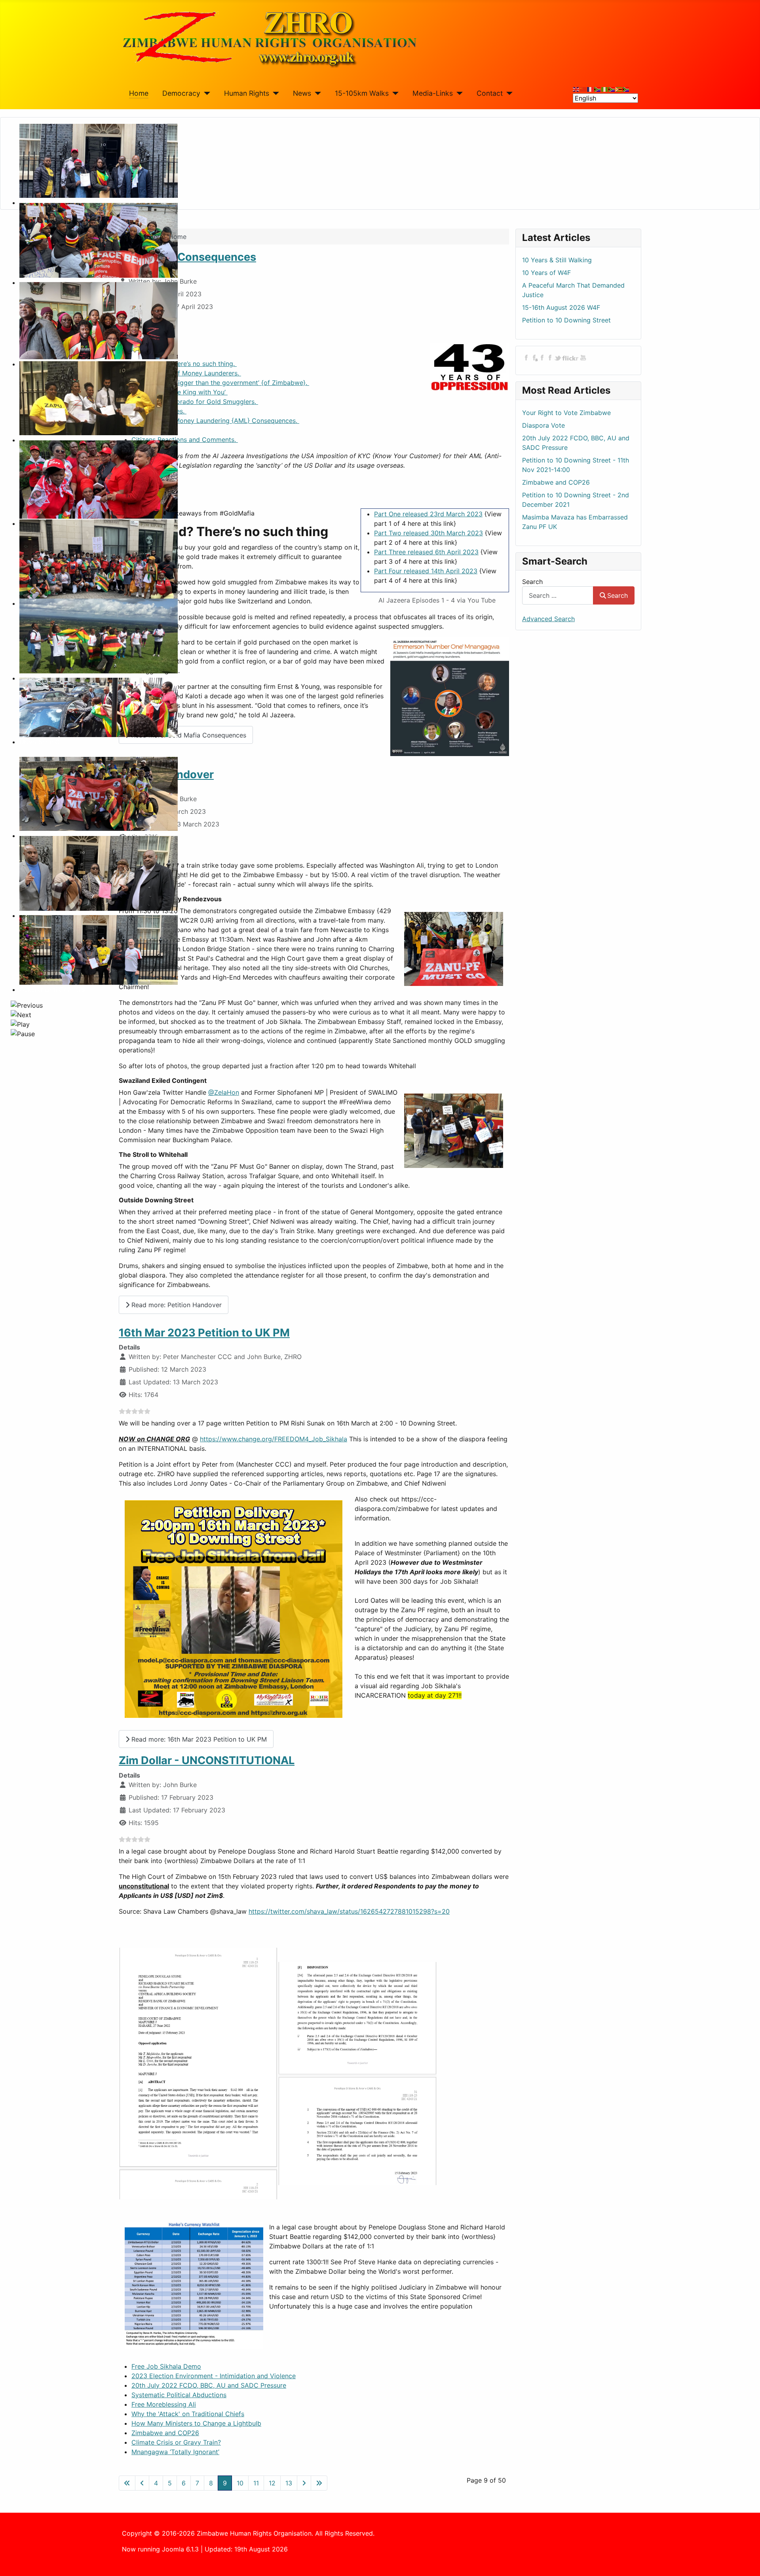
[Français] (591, 89)
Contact (490, 93)
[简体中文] (583, 89)
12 (272, 2483)
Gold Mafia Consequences (187, 257)
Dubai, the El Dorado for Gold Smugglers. (195, 402)
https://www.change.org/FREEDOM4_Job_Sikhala (274, 1439)
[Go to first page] (127, 2483)
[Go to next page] (304, 2483)
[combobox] (558, 595)
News (302, 93)
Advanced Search (548, 619)
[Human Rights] (274, 93)
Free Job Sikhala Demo (166, 2366)
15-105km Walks (362, 93)
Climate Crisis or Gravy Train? (176, 2442)
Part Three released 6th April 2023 (426, 552)
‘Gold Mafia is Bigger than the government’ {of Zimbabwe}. (220, 383)
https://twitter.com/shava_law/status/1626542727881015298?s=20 (349, 1911)
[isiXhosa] (626, 89)
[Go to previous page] (142, 2483)
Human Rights (247, 93)
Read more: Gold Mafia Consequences (188, 735)
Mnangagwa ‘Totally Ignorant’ (175, 2452)
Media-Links (433, 93)
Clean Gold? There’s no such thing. (184, 364)
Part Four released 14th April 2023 (426, 571)
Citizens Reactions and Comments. (185, 440)
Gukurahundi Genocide (53, 989)
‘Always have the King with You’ (180, 392)
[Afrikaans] (598, 89)
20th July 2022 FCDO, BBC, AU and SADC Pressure (209, 2385)
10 (240, 2483)
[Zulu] (612, 89)
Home (139, 93)
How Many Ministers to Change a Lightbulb (196, 2423)
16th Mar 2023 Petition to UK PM (204, 1333)
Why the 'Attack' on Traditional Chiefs (188, 2414)
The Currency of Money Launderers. (186, 373)
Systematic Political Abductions (179, 2395)
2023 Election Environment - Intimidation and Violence (214, 2376)
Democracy (181, 93)
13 (289, 2483)
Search (532, 582)
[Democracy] (205, 93)
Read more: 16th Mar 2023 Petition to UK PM (198, 1739)
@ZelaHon (224, 1092)
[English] (576, 89)
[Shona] (619, 89)
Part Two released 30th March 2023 (428, 533)
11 (256, 2483)
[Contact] (508, 93)
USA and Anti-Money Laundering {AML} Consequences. (215, 421)
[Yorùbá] (605, 89)
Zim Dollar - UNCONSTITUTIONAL (207, 1760)
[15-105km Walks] (394, 93)
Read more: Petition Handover (176, 1305)
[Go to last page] (319, 2483)
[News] (316, 93)
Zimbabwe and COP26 (165, 2433)
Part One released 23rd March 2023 (428, 514)
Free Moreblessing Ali (164, 2404)
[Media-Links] (458, 93)
